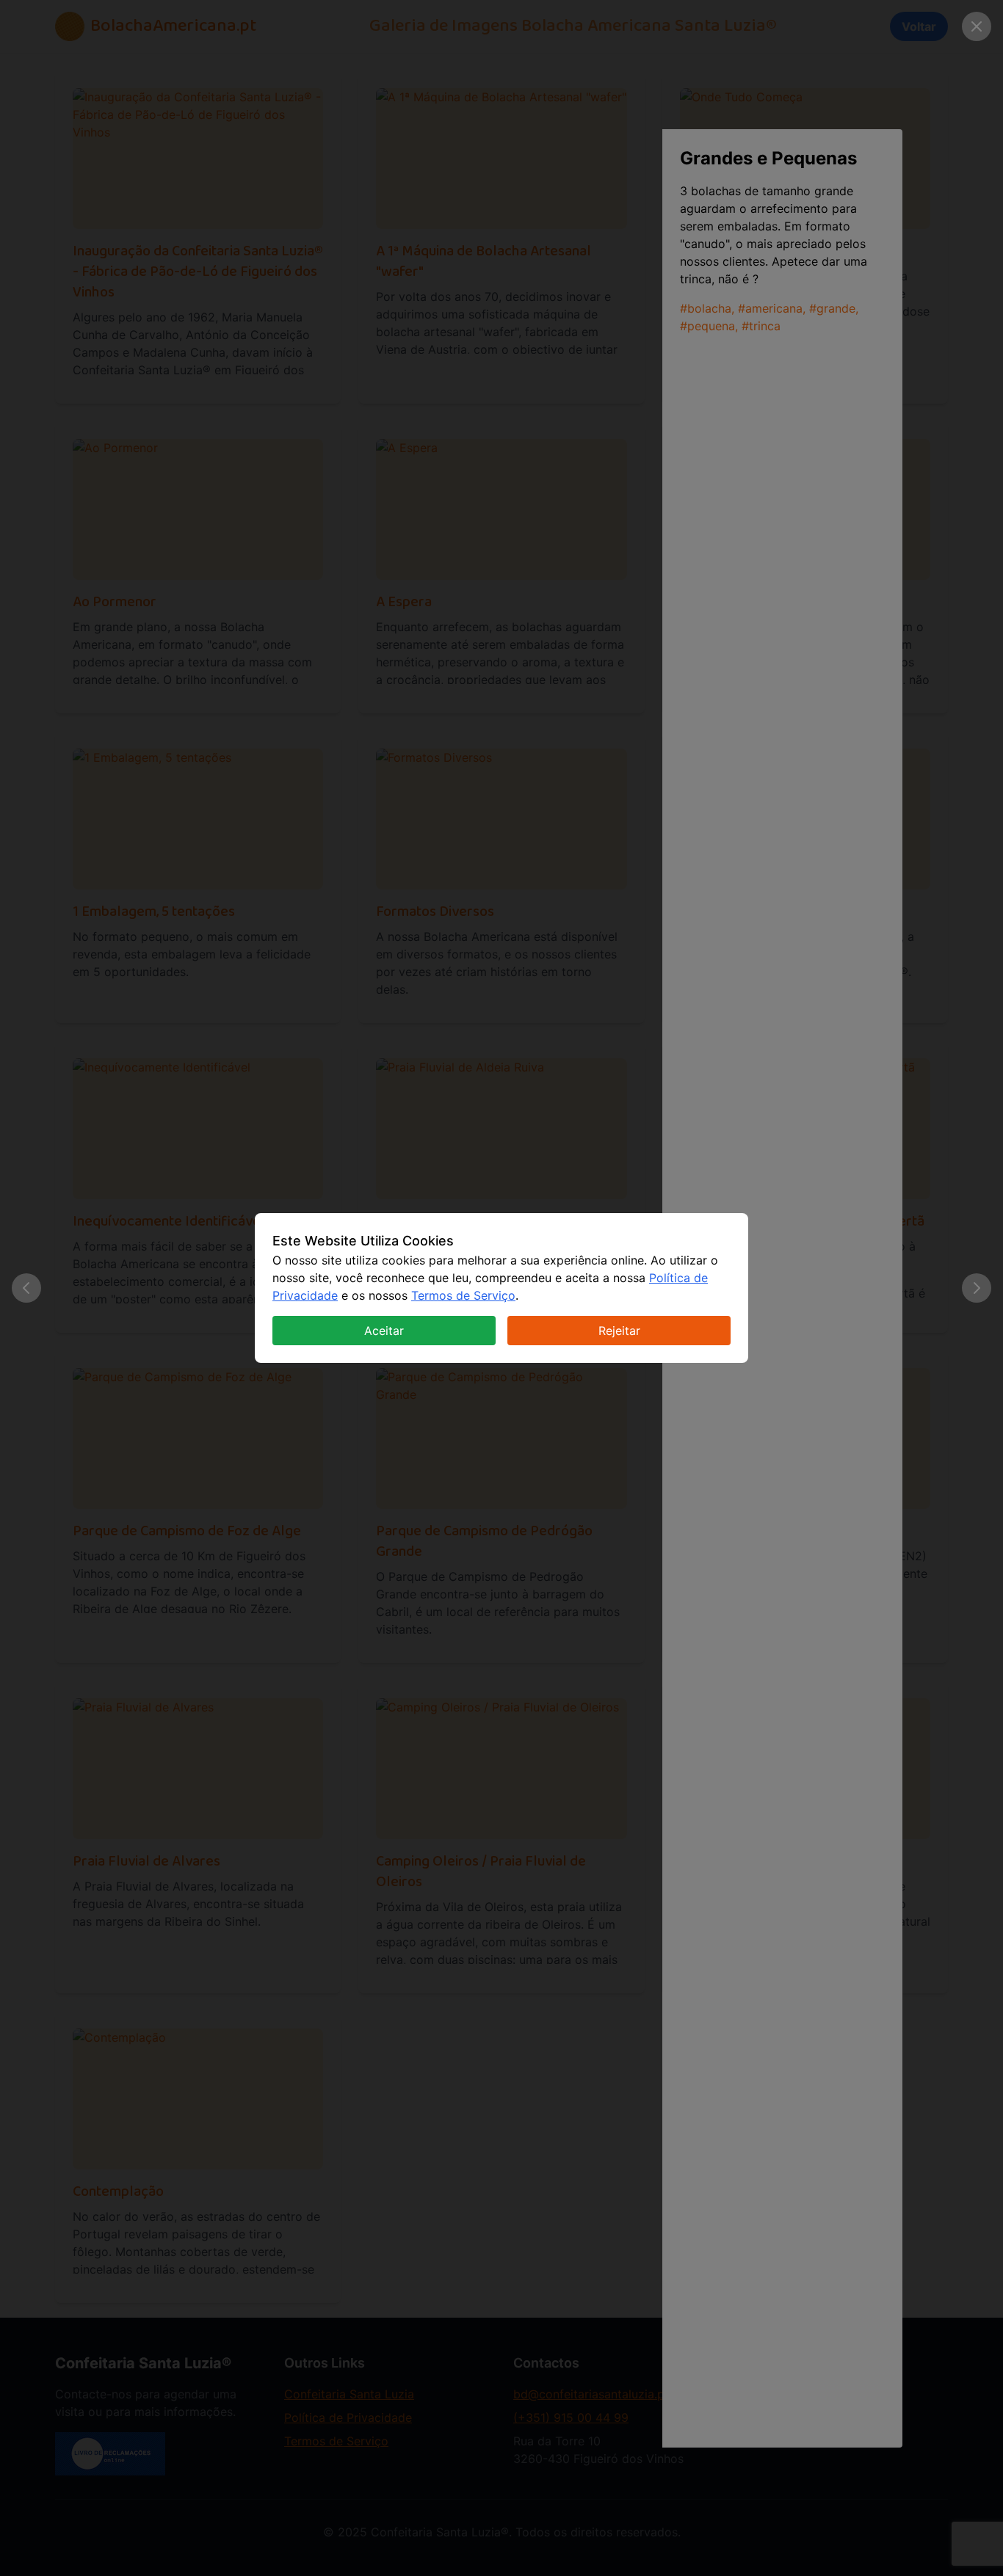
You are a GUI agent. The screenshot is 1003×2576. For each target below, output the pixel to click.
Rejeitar (619, 1331)
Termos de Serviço (463, 1295)
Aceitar (384, 1331)
